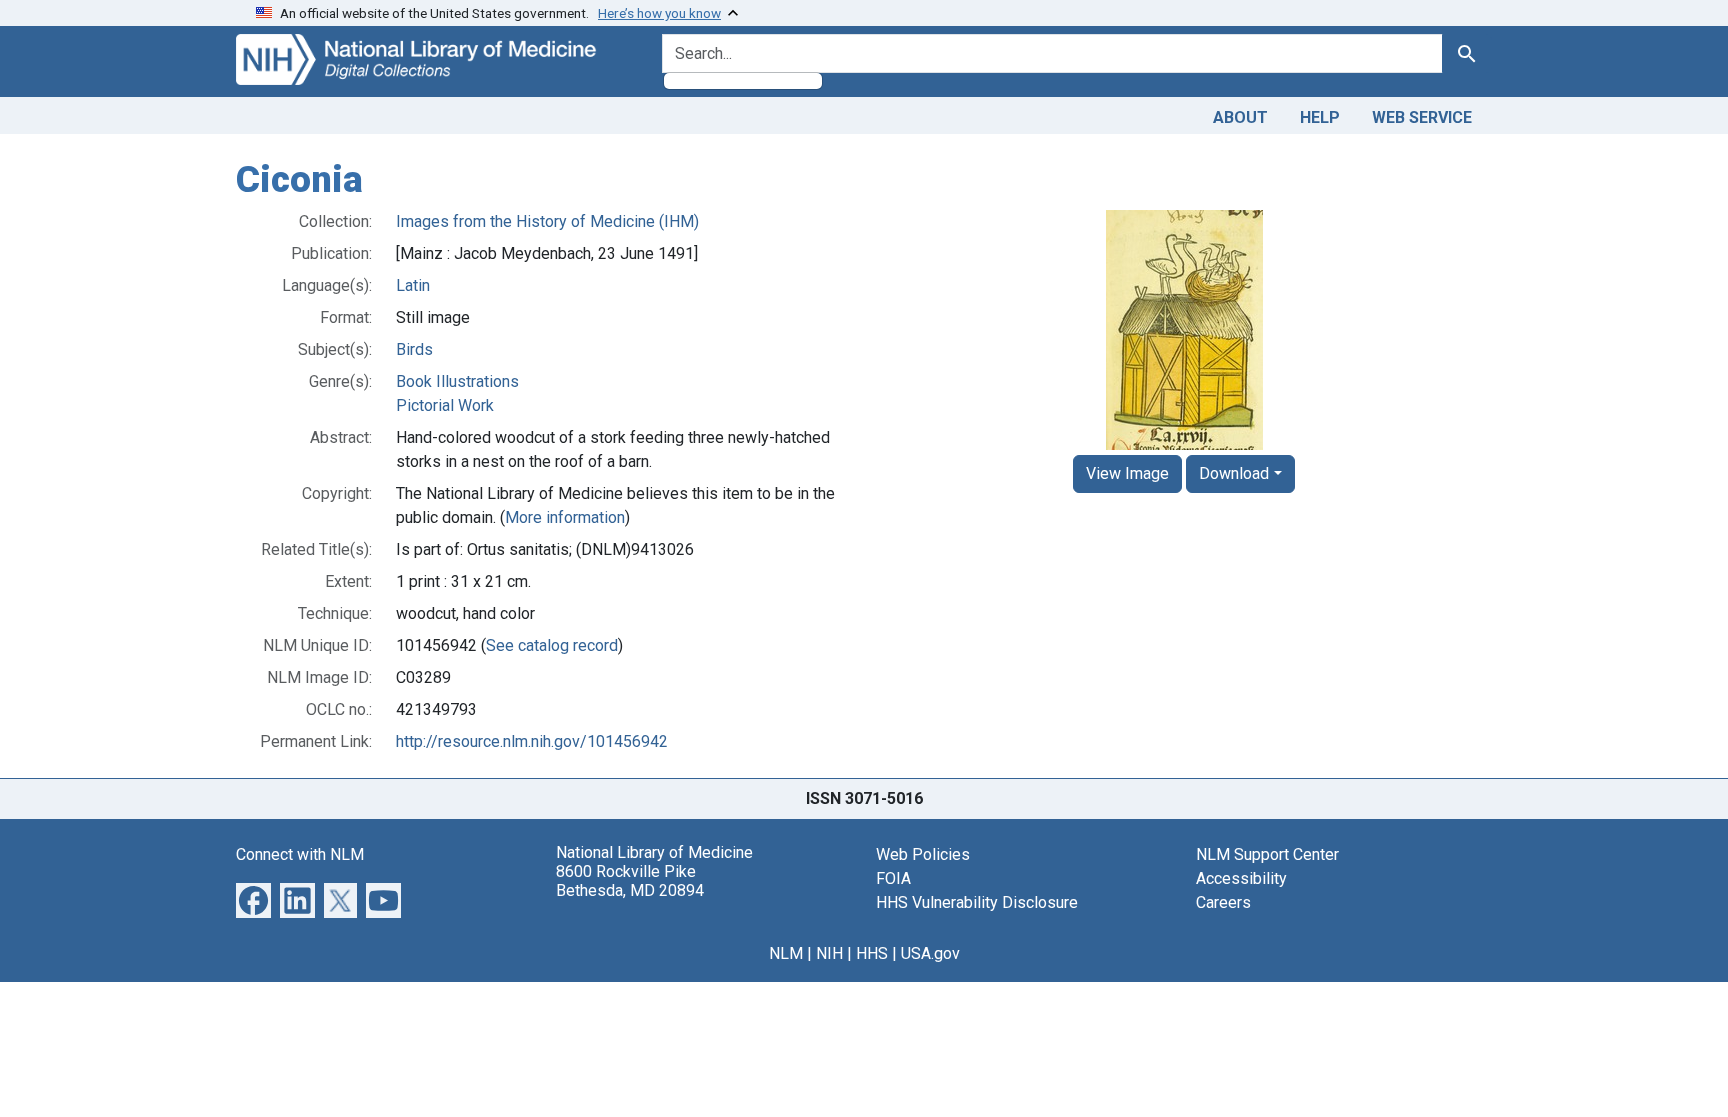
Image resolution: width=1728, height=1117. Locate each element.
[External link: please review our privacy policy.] (253, 898)
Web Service (1422, 117)
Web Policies (923, 854)
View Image (1127, 473)
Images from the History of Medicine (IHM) (547, 221)
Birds (414, 349)
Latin (413, 285)
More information (565, 517)
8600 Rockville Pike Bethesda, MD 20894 (630, 881)
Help (1320, 117)
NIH (829, 953)
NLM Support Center (1267, 854)
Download (1234, 473)
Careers (1223, 902)
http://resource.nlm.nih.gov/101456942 (532, 741)
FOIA (893, 878)
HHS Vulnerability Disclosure (977, 902)
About (1240, 117)
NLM (786, 953)
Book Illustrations (457, 381)
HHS (872, 953)
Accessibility (1241, 878)
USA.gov (930, 953)
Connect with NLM (300, 854)
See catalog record (552, 645)
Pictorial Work (445, 405)
